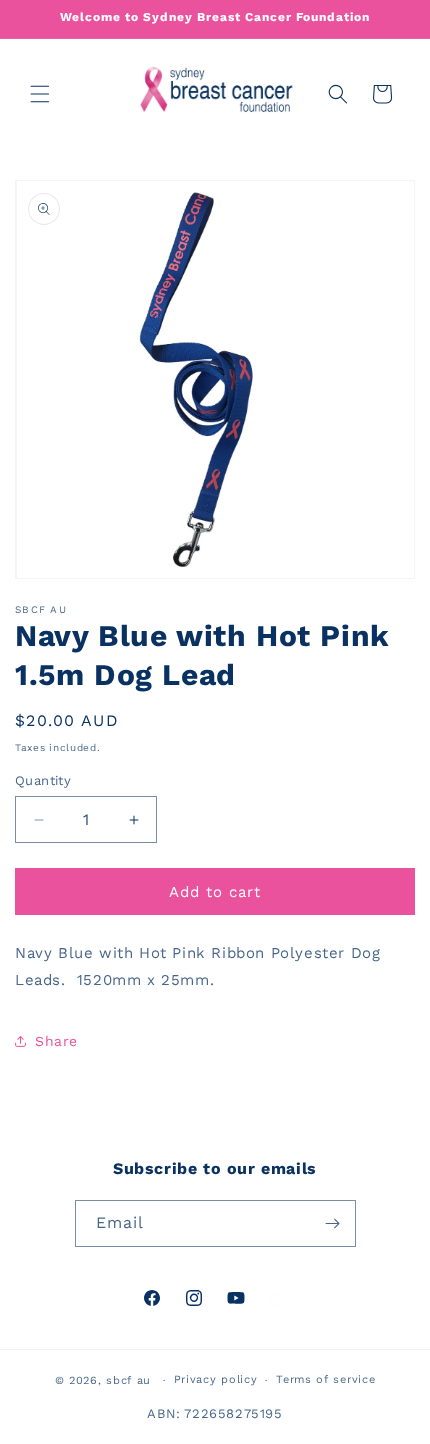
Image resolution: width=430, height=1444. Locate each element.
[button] (40, 94)
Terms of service (325, 1379)
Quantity (43, 780)
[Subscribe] (333, 1223)
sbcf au (128, 1380)
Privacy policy (216, 1379)
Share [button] (56, 1041)
